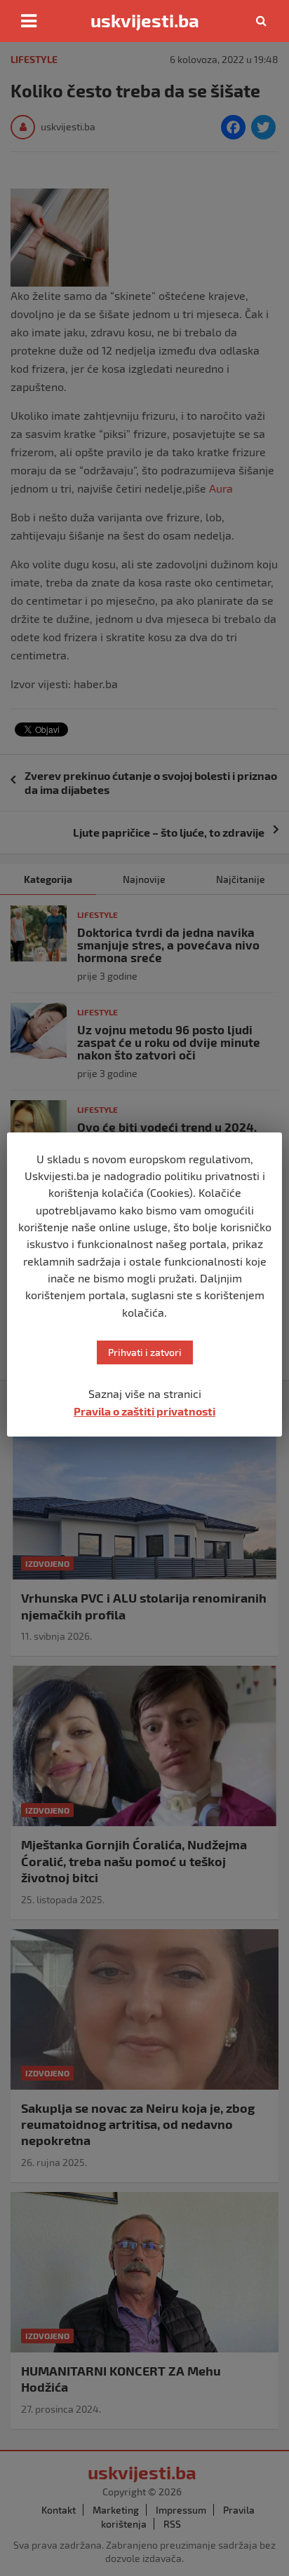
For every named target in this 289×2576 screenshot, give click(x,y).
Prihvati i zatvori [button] (145, 1352)
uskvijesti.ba (145, 20)
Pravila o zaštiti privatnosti (144, 1411)
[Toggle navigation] (29, 21)
